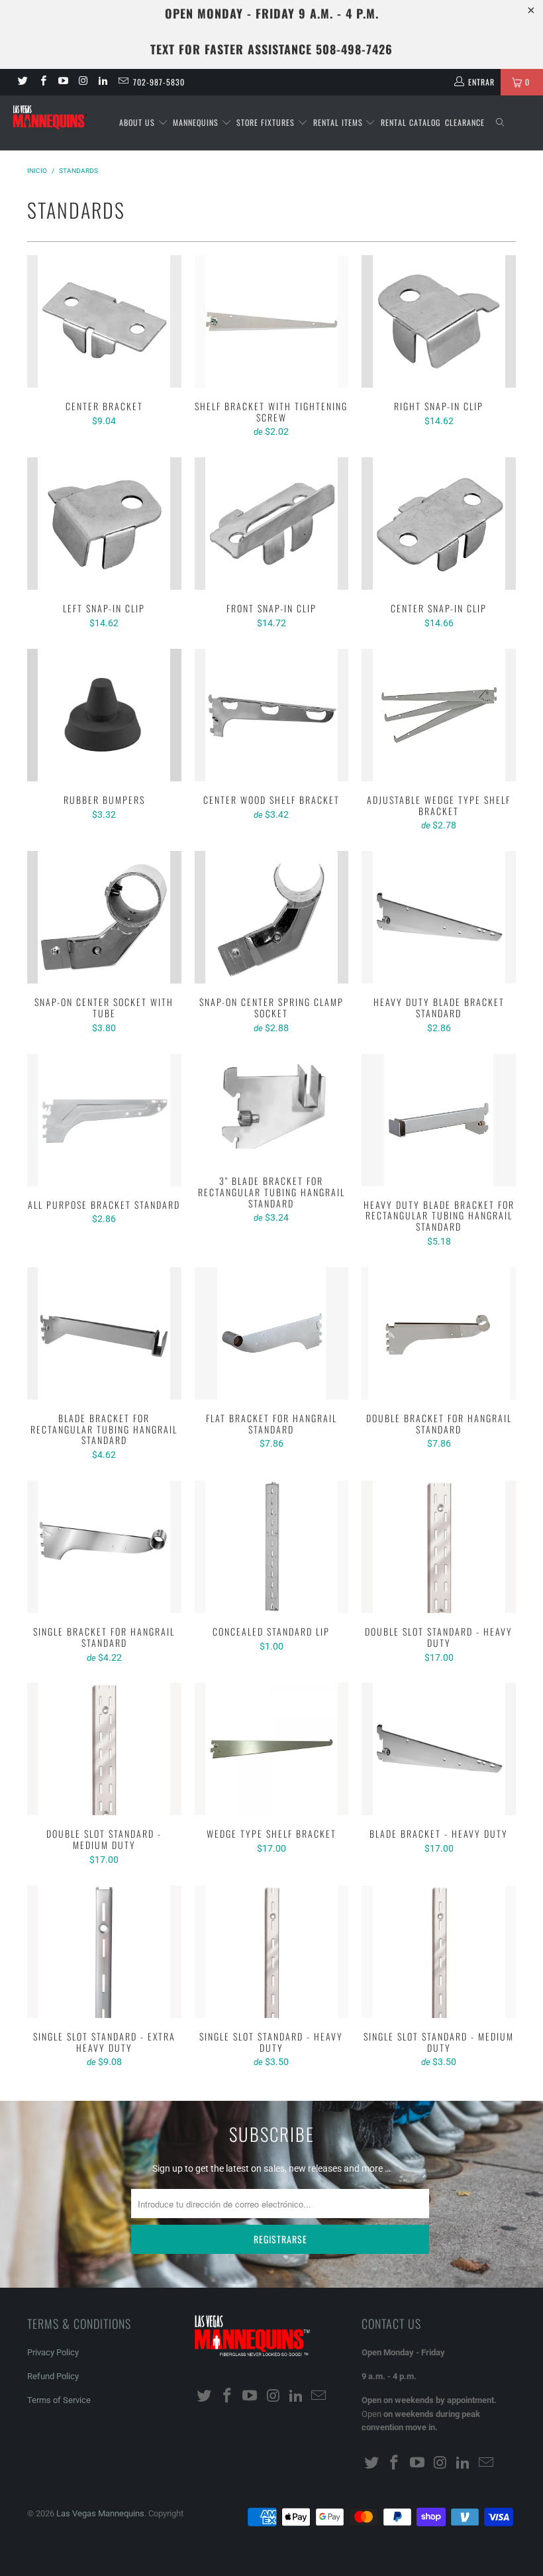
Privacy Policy (53, 2352)
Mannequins (197, 122)
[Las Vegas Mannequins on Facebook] (42, 82)
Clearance (465, 122)
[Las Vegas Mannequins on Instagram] (82, 82)
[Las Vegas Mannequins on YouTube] (63, 82)
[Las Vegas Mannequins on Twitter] (22, 82)
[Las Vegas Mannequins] (50, 118)
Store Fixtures (267, 122)
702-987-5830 (159, 82)
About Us (138, 122)
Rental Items (339, 122)
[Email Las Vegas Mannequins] (122, 82)
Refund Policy (53, 2376)
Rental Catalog (411, 122)
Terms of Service (59, 2400)
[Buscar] (500, 123)
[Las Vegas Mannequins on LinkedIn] (102, 82)
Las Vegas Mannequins (100, 2513)
